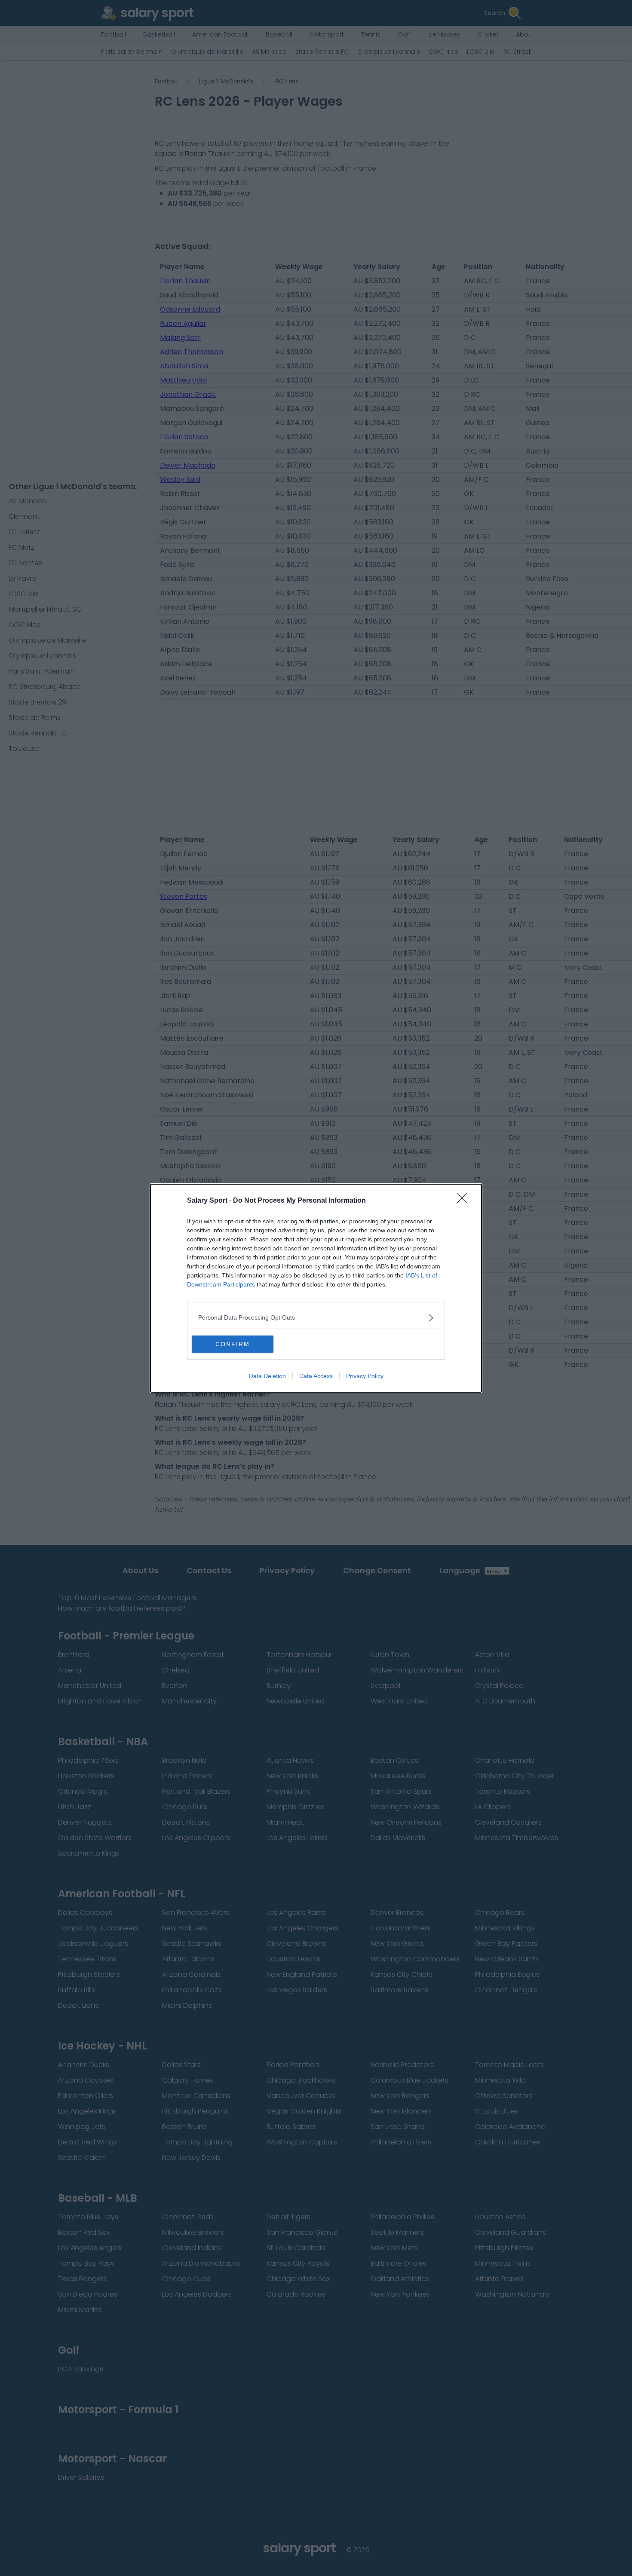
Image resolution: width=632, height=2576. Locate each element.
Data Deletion (267, 1376)
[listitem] (316, 1318)
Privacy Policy (365, 1376)
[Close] (465, 1201)
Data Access (316, 1376)
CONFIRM (233, 1344)
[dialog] (316, 1288)
